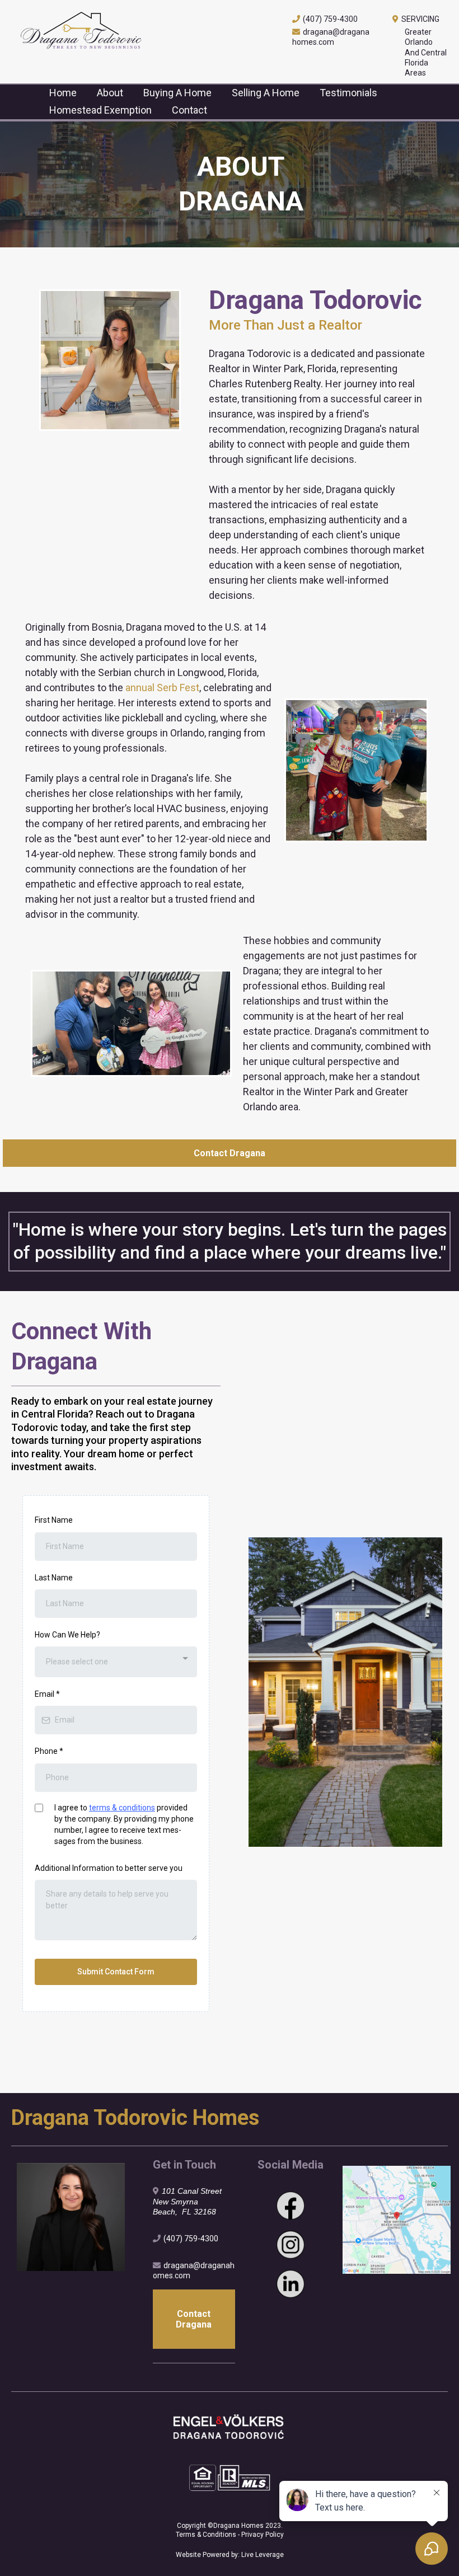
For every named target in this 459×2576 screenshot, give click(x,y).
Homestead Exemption (100, 110)
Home (63, 93)
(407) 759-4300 (330, 19)
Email (47, 1694)
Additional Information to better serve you (109, 1868)
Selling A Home (266, 93)
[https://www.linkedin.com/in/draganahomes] (290, 2284)
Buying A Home (177, 93)
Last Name (54, 1578)
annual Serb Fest (162, 688)
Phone (49, 1751)
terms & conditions (122, 1808)
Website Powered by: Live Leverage (230, 2555)
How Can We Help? (67, 1635)
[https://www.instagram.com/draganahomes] (290, 2245)
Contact (189, 110)
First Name (54, 1520)
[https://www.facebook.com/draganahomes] (290, 2206)
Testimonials (348, 93)
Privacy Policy (263, 2535)
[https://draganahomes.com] (140, 32)
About (110, 93)
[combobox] (116, 1662)
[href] (397, 2220)
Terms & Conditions (207, 2535)
